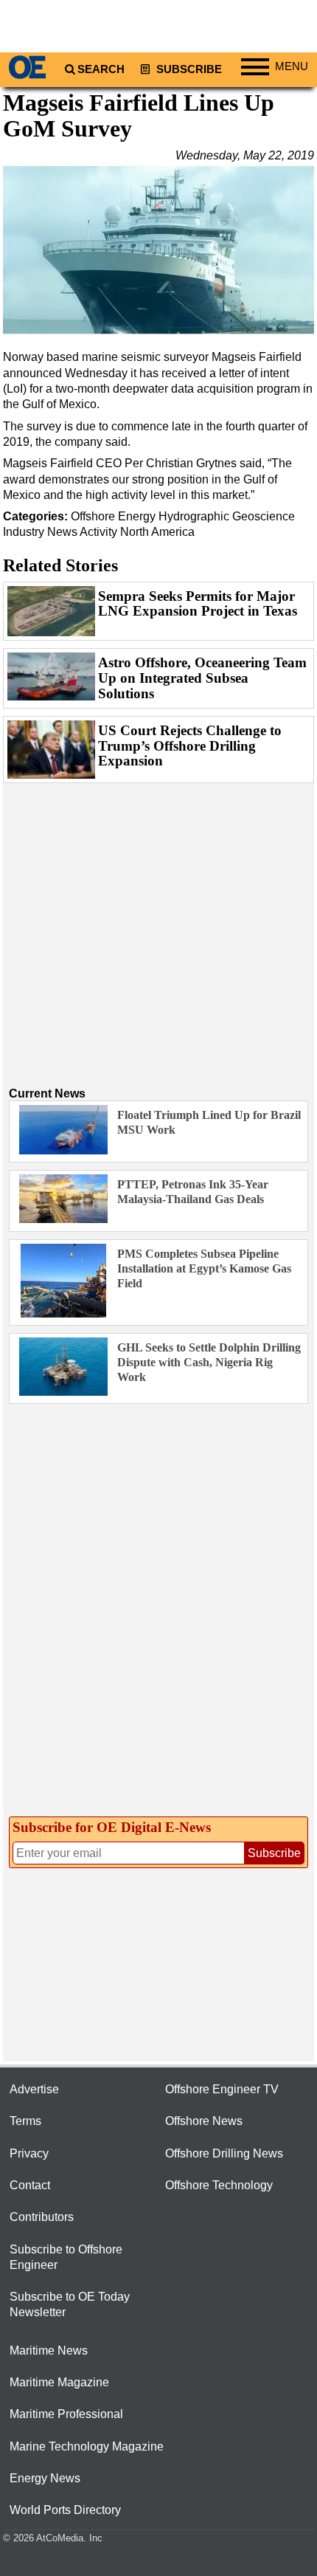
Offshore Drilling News (224, 2153)
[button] (158, 250)
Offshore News (204, 2121)
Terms (25, 2121)
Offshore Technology (219, 2185)
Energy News (45, 2478)
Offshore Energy (113, 516)
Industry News (40, 532)
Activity (98, 532)
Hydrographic (194, 516)
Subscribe (188, 69)
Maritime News (49, 2351)
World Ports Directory (65, 2510)
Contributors (42, 2217)
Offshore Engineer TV (222, 2089)
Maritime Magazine (59, 2382)
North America (157, 532)
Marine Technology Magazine (87, 2446)
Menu (292, 66)
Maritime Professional (66, 2414)
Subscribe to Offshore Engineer (66, 2257)
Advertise (34, 2089)
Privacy (29, 2153)
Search (101, 69)
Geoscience (264, 516)
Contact (30, 2185)
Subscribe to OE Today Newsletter (70, 2304)
